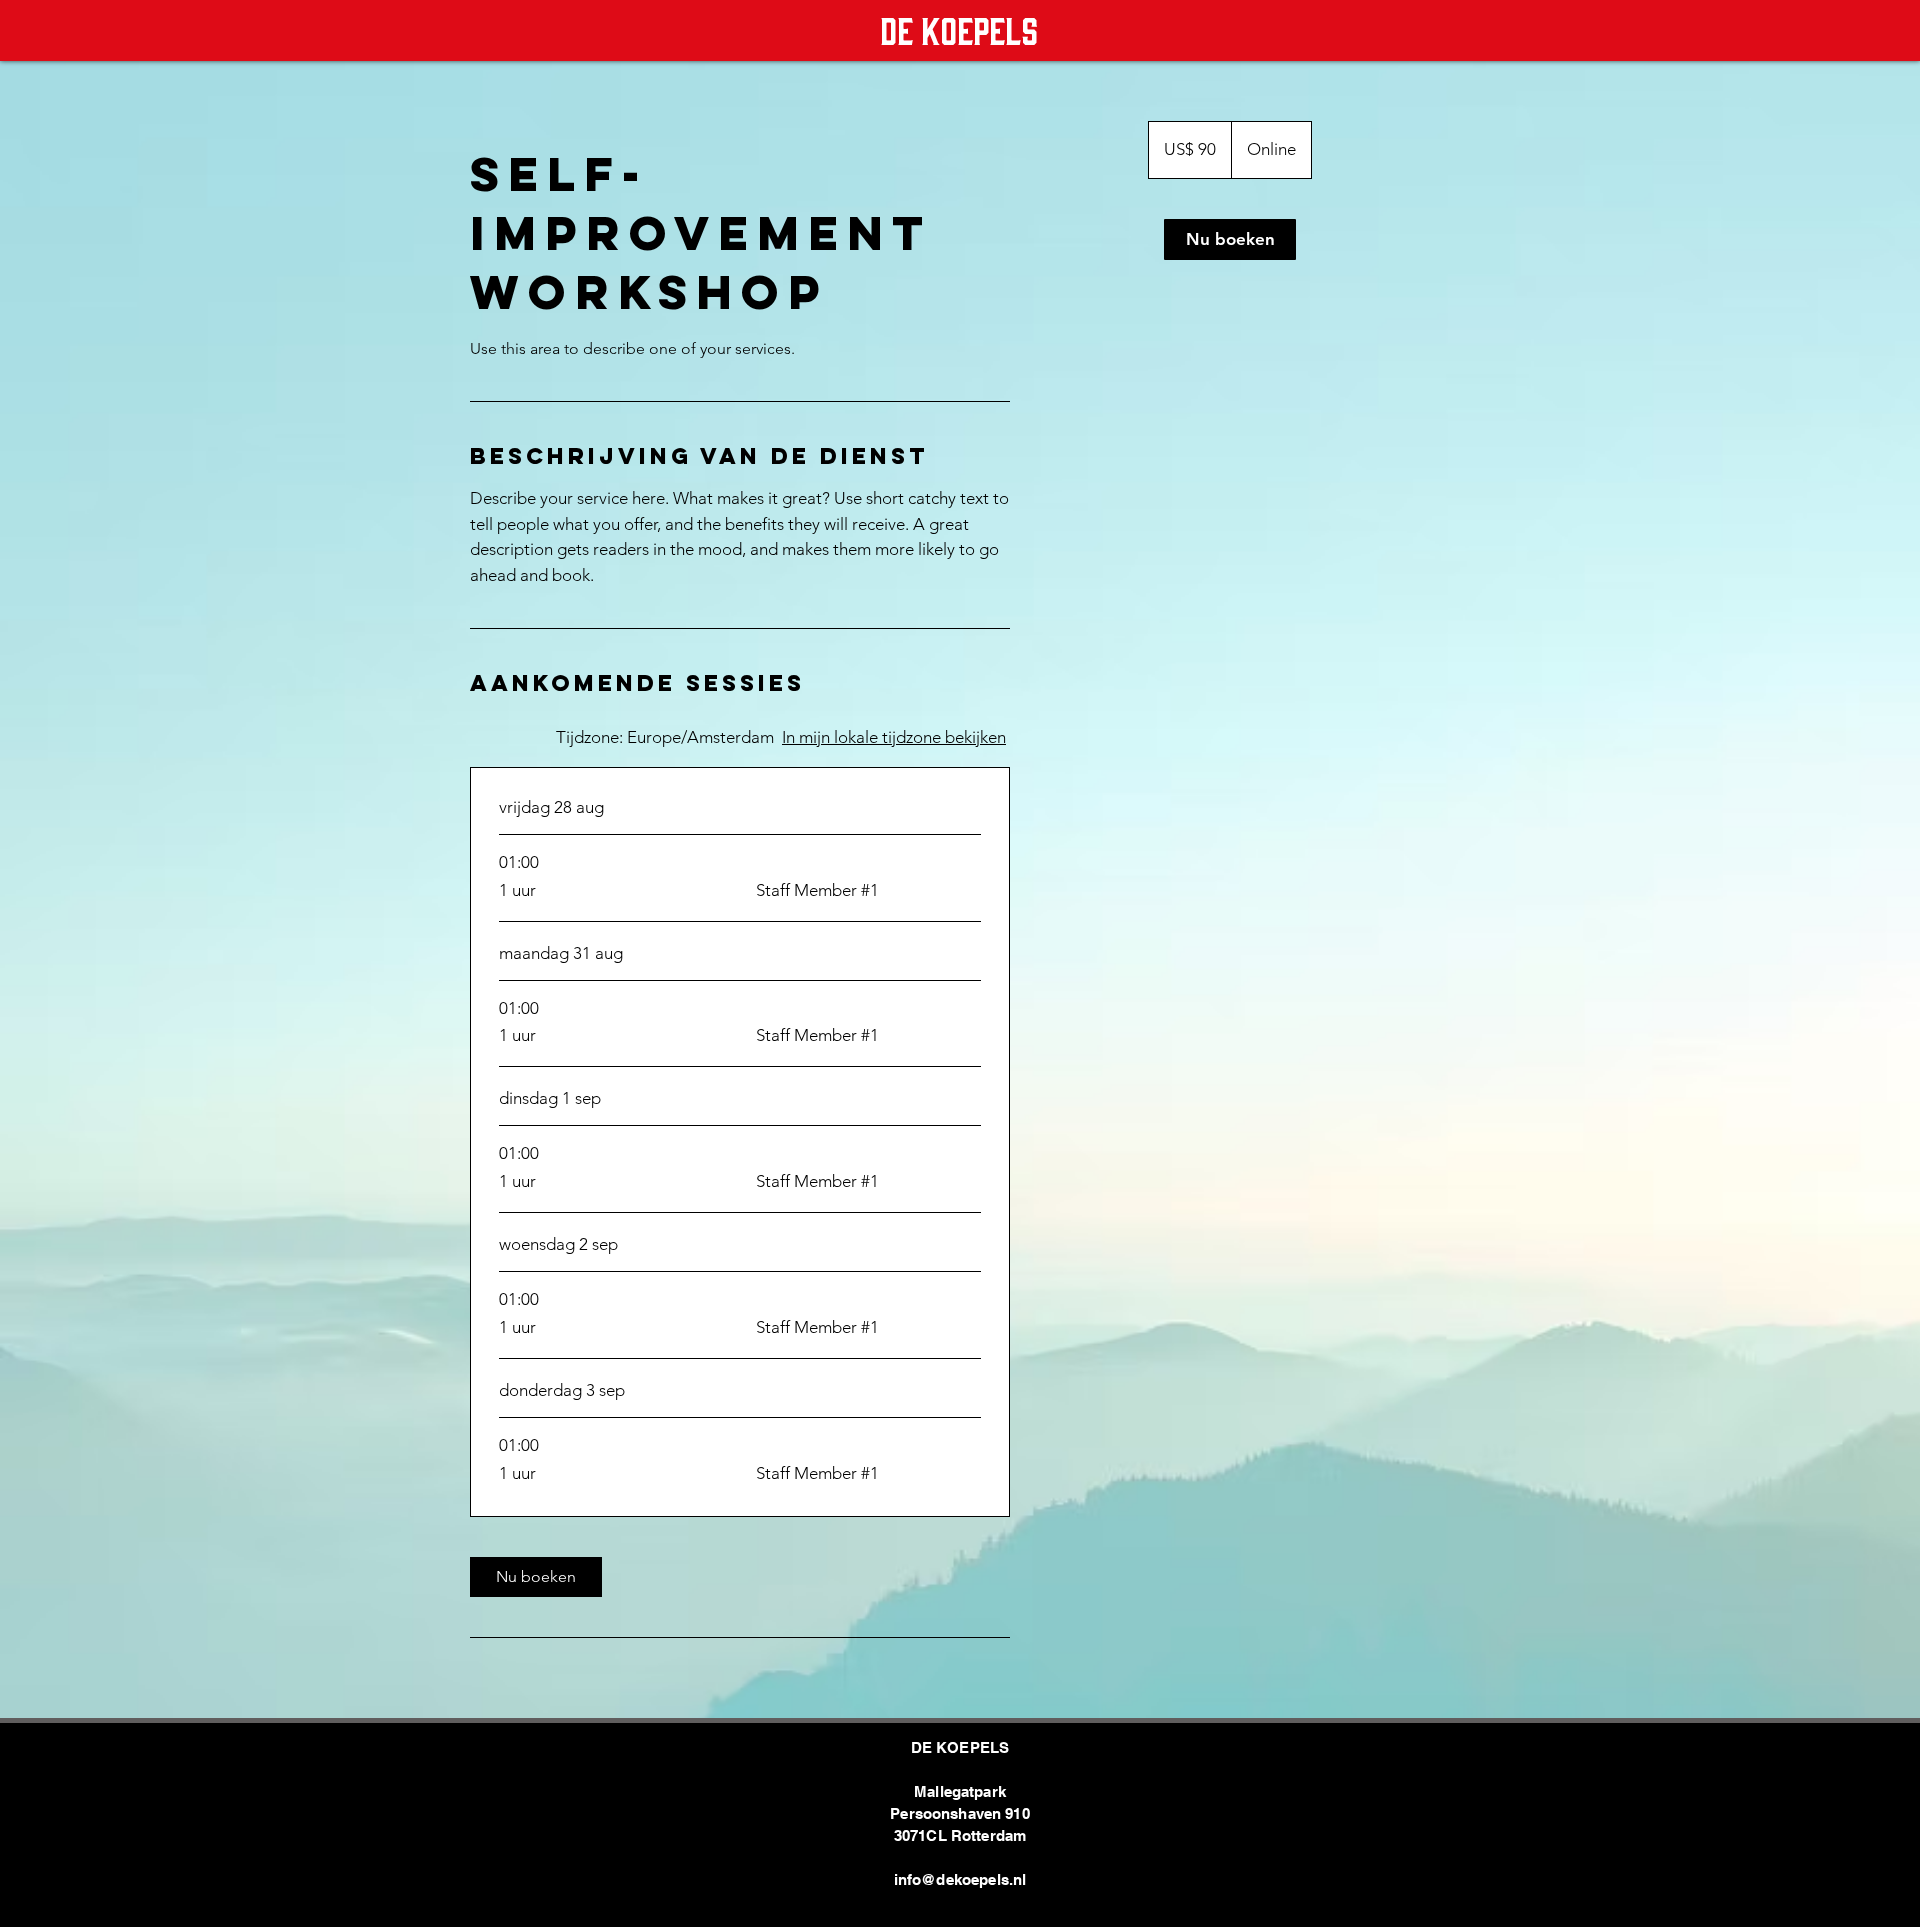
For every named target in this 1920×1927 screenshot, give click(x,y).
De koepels (959, 28)
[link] (536, 1577)
